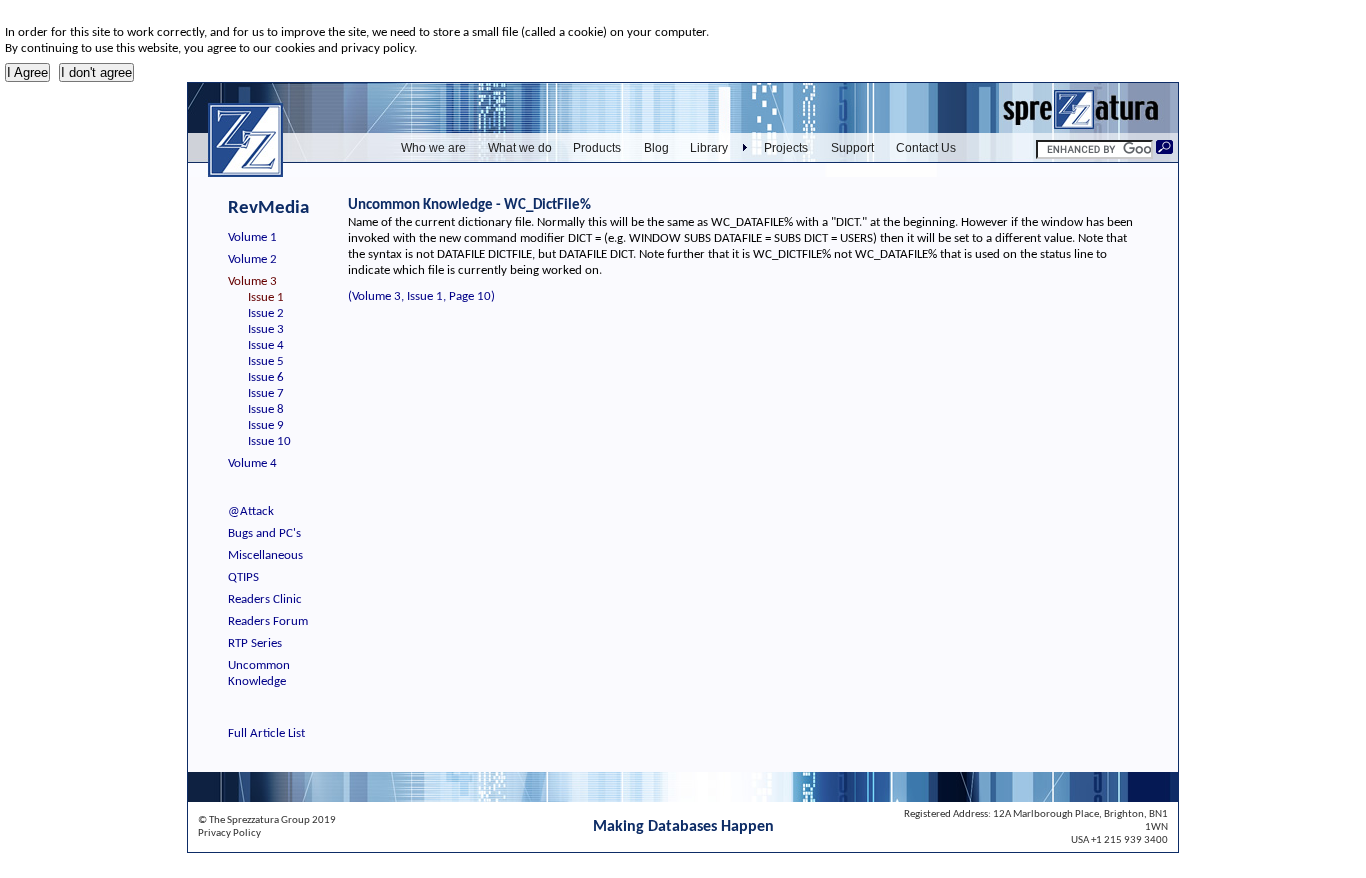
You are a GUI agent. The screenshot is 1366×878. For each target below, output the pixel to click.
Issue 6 (266, 377)
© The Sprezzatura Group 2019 (267, 820)
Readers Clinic (265, 599)
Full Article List (266, 733)
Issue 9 (266, 425)
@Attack (251, 511)
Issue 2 (266, 313)
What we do (520, 148)
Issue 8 (266, 409)
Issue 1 (266, 297)
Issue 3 (266, 329)
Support (852, 148)
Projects (786, 148)
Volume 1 (252, 237)
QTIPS (243, 577)
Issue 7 (266, 393)
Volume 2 (252, 259)
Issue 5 (266, 361)
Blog (656, 148)
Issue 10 (269, 441)
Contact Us (926, 148)
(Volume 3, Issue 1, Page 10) (421, 296)
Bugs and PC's (264, 533)
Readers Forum (268, 621)
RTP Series (255, 643)
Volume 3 (252, 281)
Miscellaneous (265, 555)
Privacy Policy (229, 833)
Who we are (433, 148)
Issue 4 (266, 345)
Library (709, 148)
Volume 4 (252, 463)
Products (597, 148)
